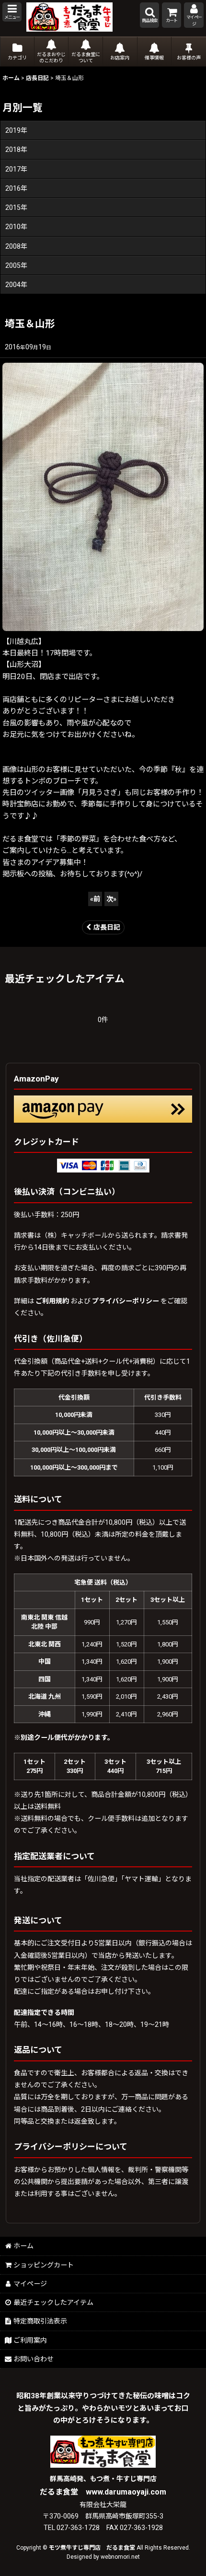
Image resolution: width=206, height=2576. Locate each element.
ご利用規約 (52, 1301)
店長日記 (107, 927)
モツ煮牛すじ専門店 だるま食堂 (92, 2548)
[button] (12, 12)
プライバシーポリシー (126, 1301)
